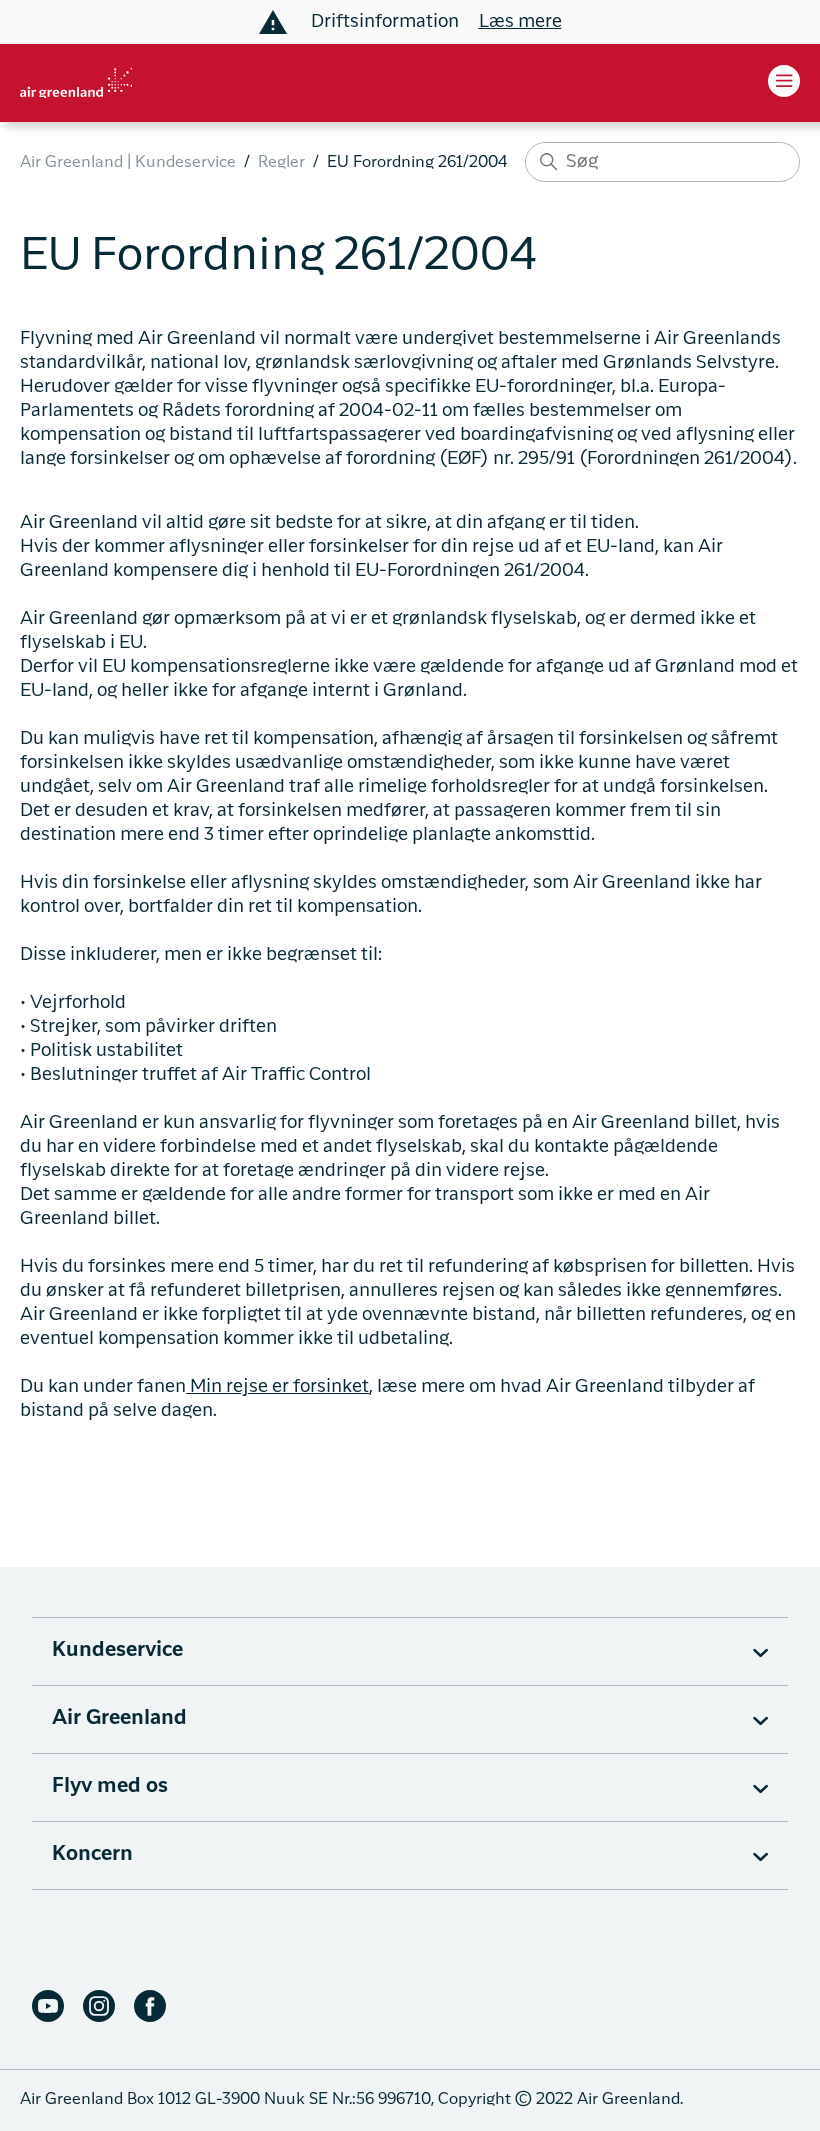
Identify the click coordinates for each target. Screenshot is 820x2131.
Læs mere (520, 22)
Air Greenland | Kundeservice (128, 163)
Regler (281, 163)
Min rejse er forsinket (277, 1387)
